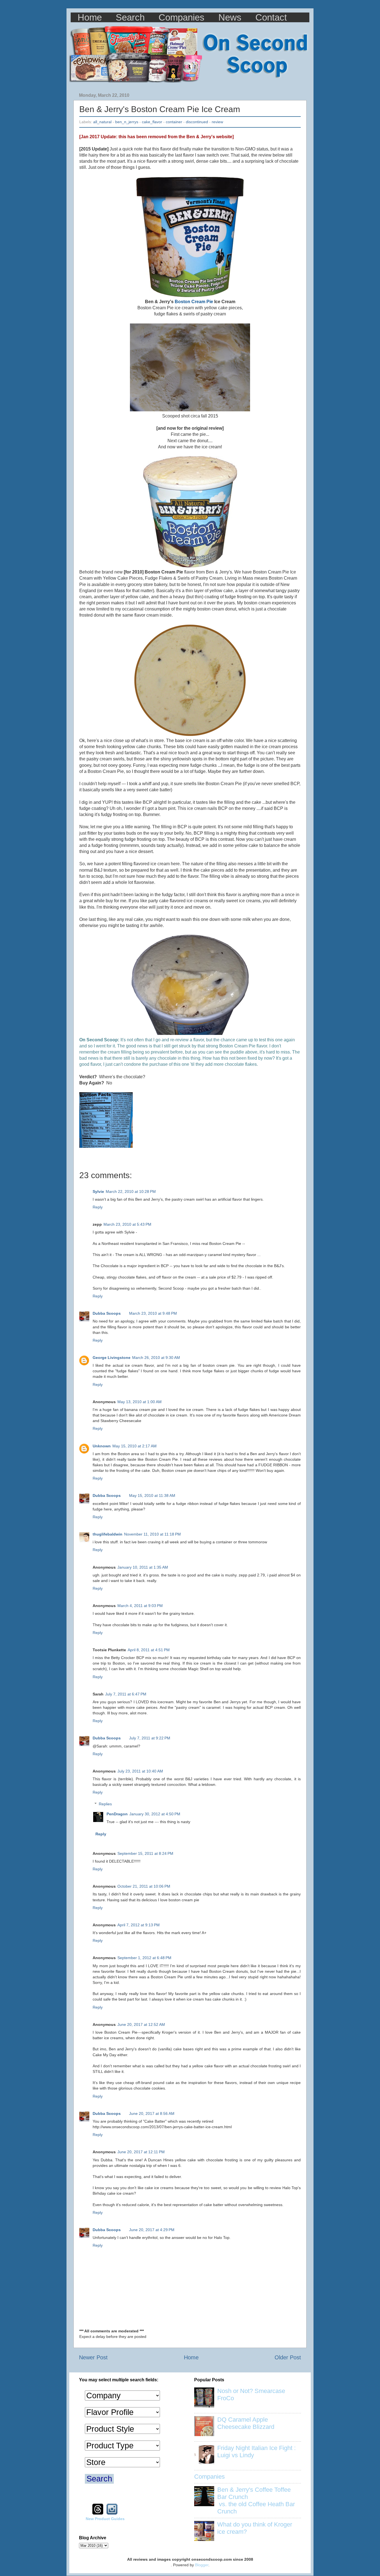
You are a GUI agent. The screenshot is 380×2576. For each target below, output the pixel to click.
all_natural (102, 122)
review (217, 122)
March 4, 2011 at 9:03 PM (140, 1606)
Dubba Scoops (107, 1313)
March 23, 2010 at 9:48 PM (153, 1313)
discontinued (197, 122)
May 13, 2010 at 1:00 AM (140, 1402)
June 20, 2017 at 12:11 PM (141, 2152)
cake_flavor (152, 122)
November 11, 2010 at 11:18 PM (152, 1534)
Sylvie (98, 1191)
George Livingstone (112, 1358)
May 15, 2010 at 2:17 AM (135, 1446)
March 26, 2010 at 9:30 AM (156, 1358)
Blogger (202, 2565)
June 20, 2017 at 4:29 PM (152, 2230)
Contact (271, 17)
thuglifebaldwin (108, 1534)
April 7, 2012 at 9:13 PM (139, 1925)
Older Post (288, 2357)
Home (90, 17)
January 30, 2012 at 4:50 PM (155, 1814)
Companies (182, 17)
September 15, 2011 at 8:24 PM (145, 1853)
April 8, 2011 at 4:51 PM (149, 1650)
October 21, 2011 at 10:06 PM (144, 1886)
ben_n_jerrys (127, 122)
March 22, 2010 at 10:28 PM (131, 1191)
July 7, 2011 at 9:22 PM (150, 1738)
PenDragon (117, 1814)
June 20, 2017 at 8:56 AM (152, 2113)
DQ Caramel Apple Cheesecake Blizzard (246, 2423)
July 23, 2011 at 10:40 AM (140, 1771)
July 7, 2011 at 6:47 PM (126, 1694)
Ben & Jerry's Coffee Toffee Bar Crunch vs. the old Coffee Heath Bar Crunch (256, 2500)
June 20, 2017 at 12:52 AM (141, 2024)
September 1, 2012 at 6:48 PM (144, 1958)
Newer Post (93, 2357)
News (230, 17)
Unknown (102, 1446)
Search (130, 17)
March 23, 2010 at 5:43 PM (127, 1224)
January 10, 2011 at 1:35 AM (143, 1567)
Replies (105, 1804)
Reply (98, 1207)
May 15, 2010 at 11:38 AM (152, 1495)
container (174, 122)
